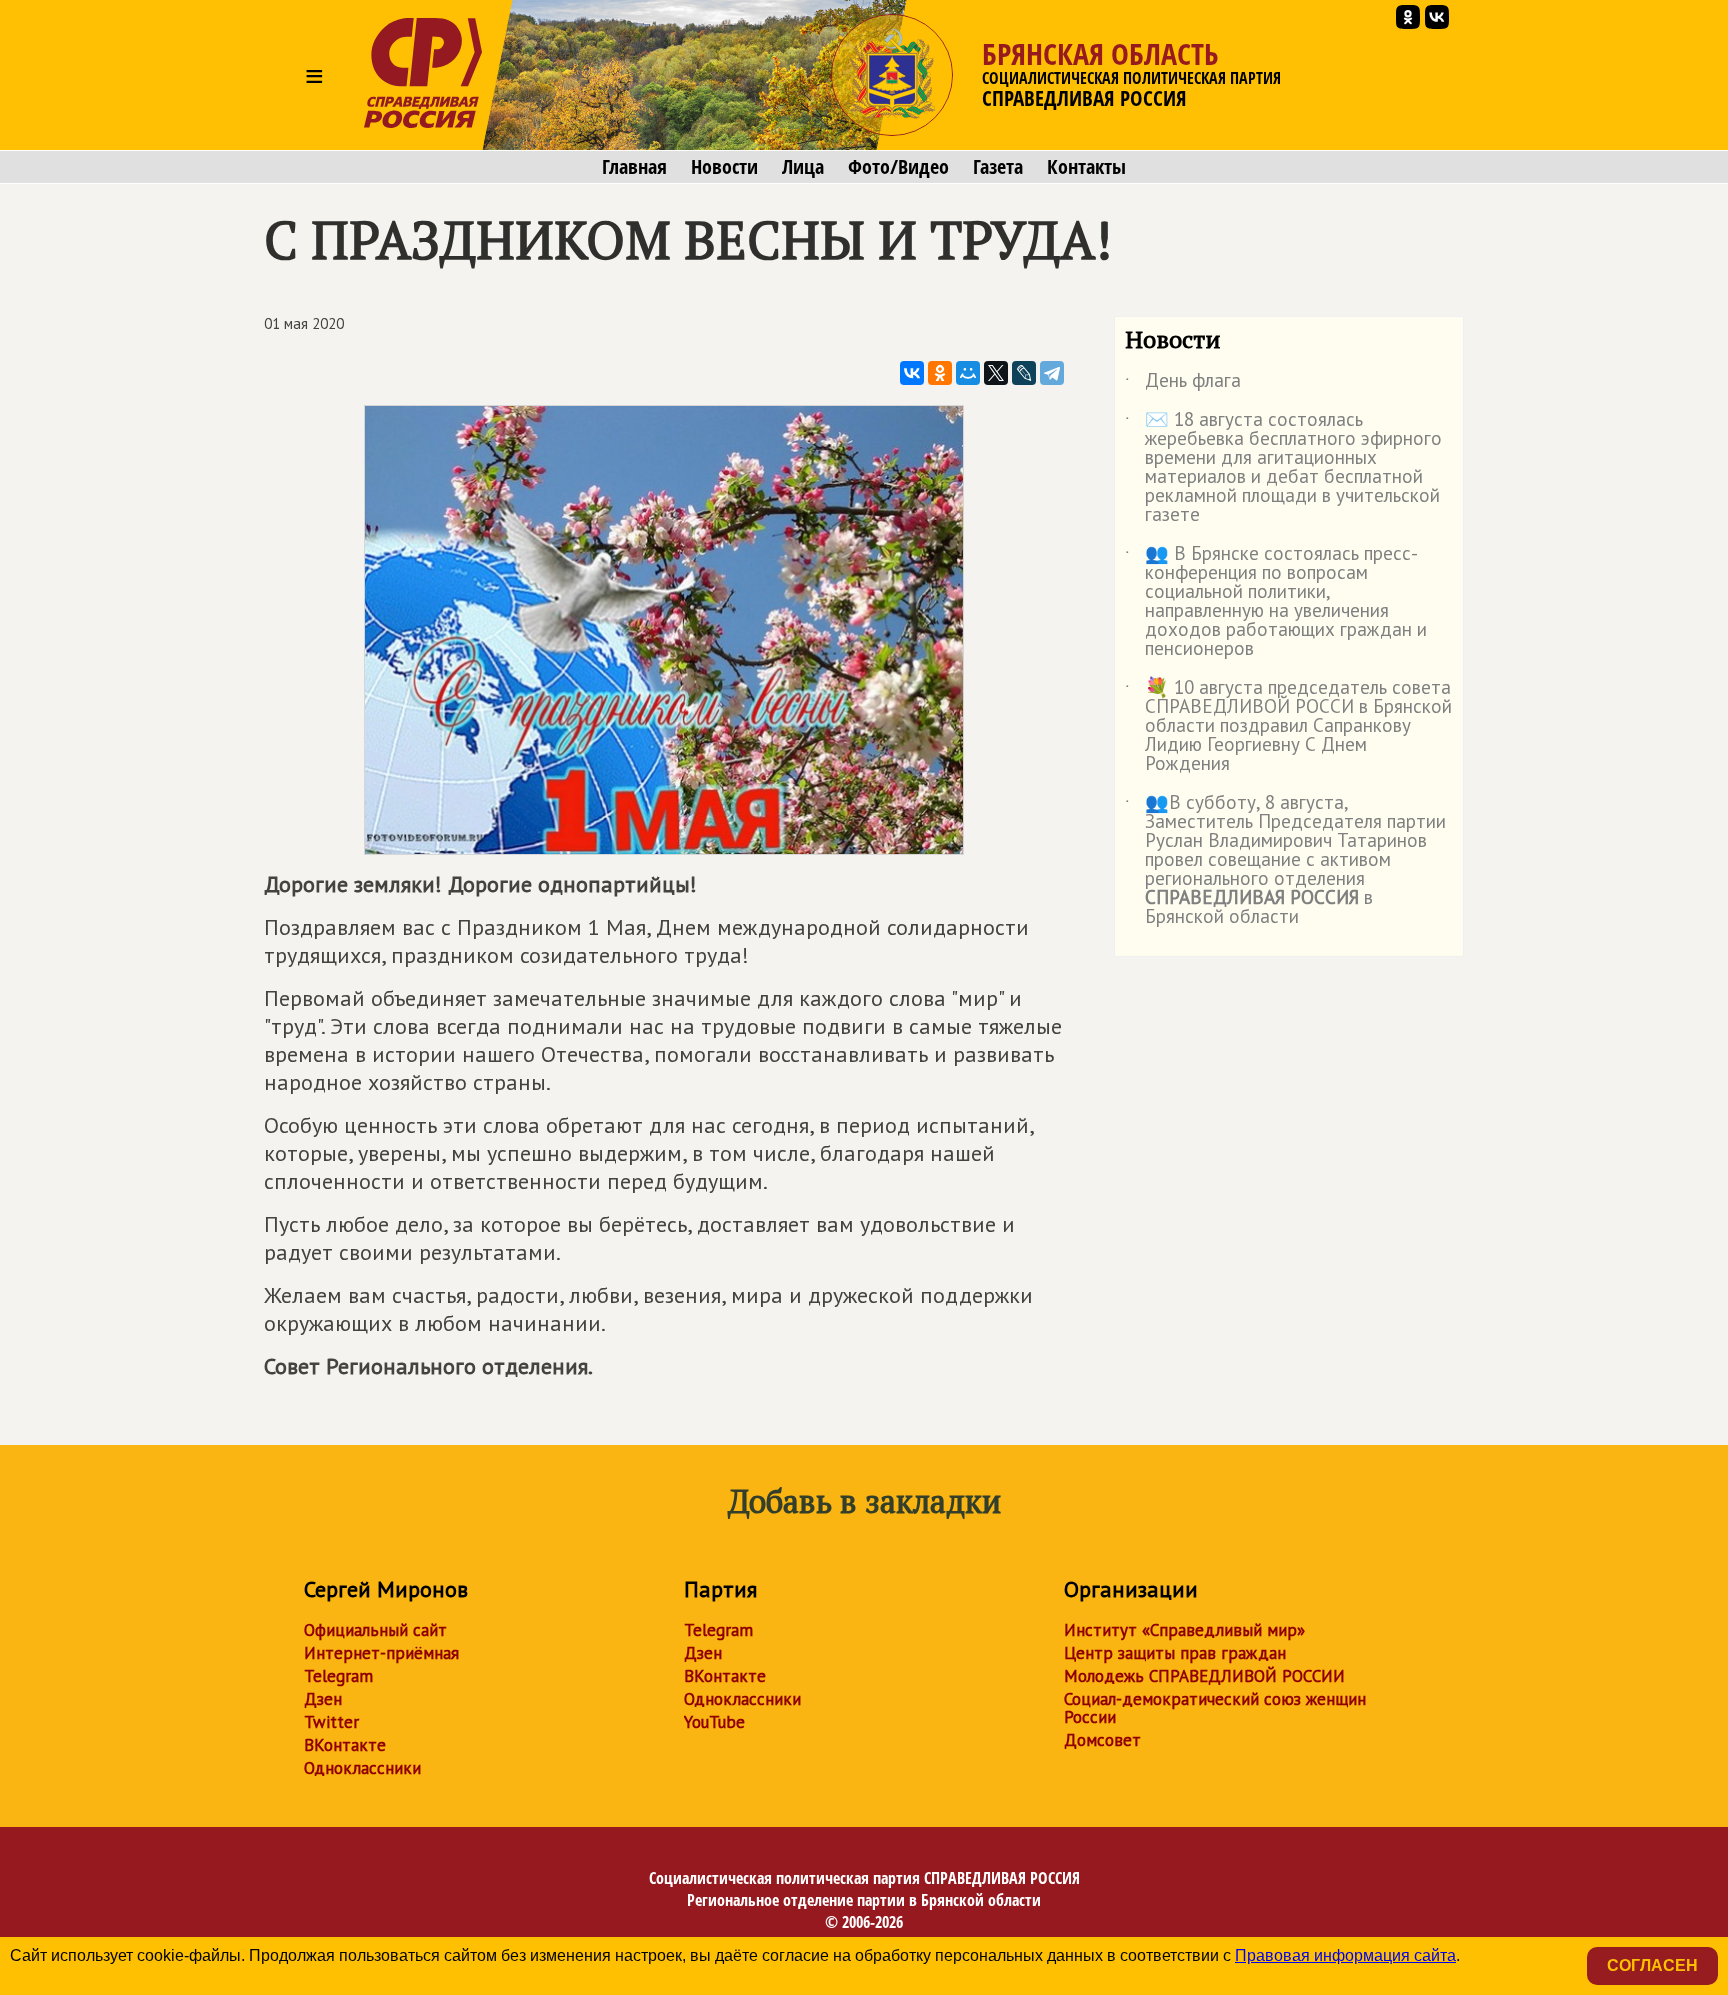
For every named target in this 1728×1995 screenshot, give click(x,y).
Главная (634, 167)
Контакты (1086, 167)
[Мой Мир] (968, 373)
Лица (803, 167)
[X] (996, 373)
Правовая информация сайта (1345, 1955)
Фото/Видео (898, 167)
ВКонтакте (345, 1745)
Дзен (323, 1699)
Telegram (338, 1676)
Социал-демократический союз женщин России (1215, 1708)
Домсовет (1102, 1740)
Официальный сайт (375, 1630)
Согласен (1652, 1965)
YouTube (714, 1722)
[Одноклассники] (940, 373)
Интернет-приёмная (381, 1653)
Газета (998, 167)
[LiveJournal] (1024, 373)
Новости (724, 167)
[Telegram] (1052, 373)
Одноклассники (362, 1768)
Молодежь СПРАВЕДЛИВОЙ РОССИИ (1204, 1676)
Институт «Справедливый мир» (1184, 1630)
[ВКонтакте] (912, 373)
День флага (1183, 384)
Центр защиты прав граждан (1175, 1653)
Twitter (331, 1722)
